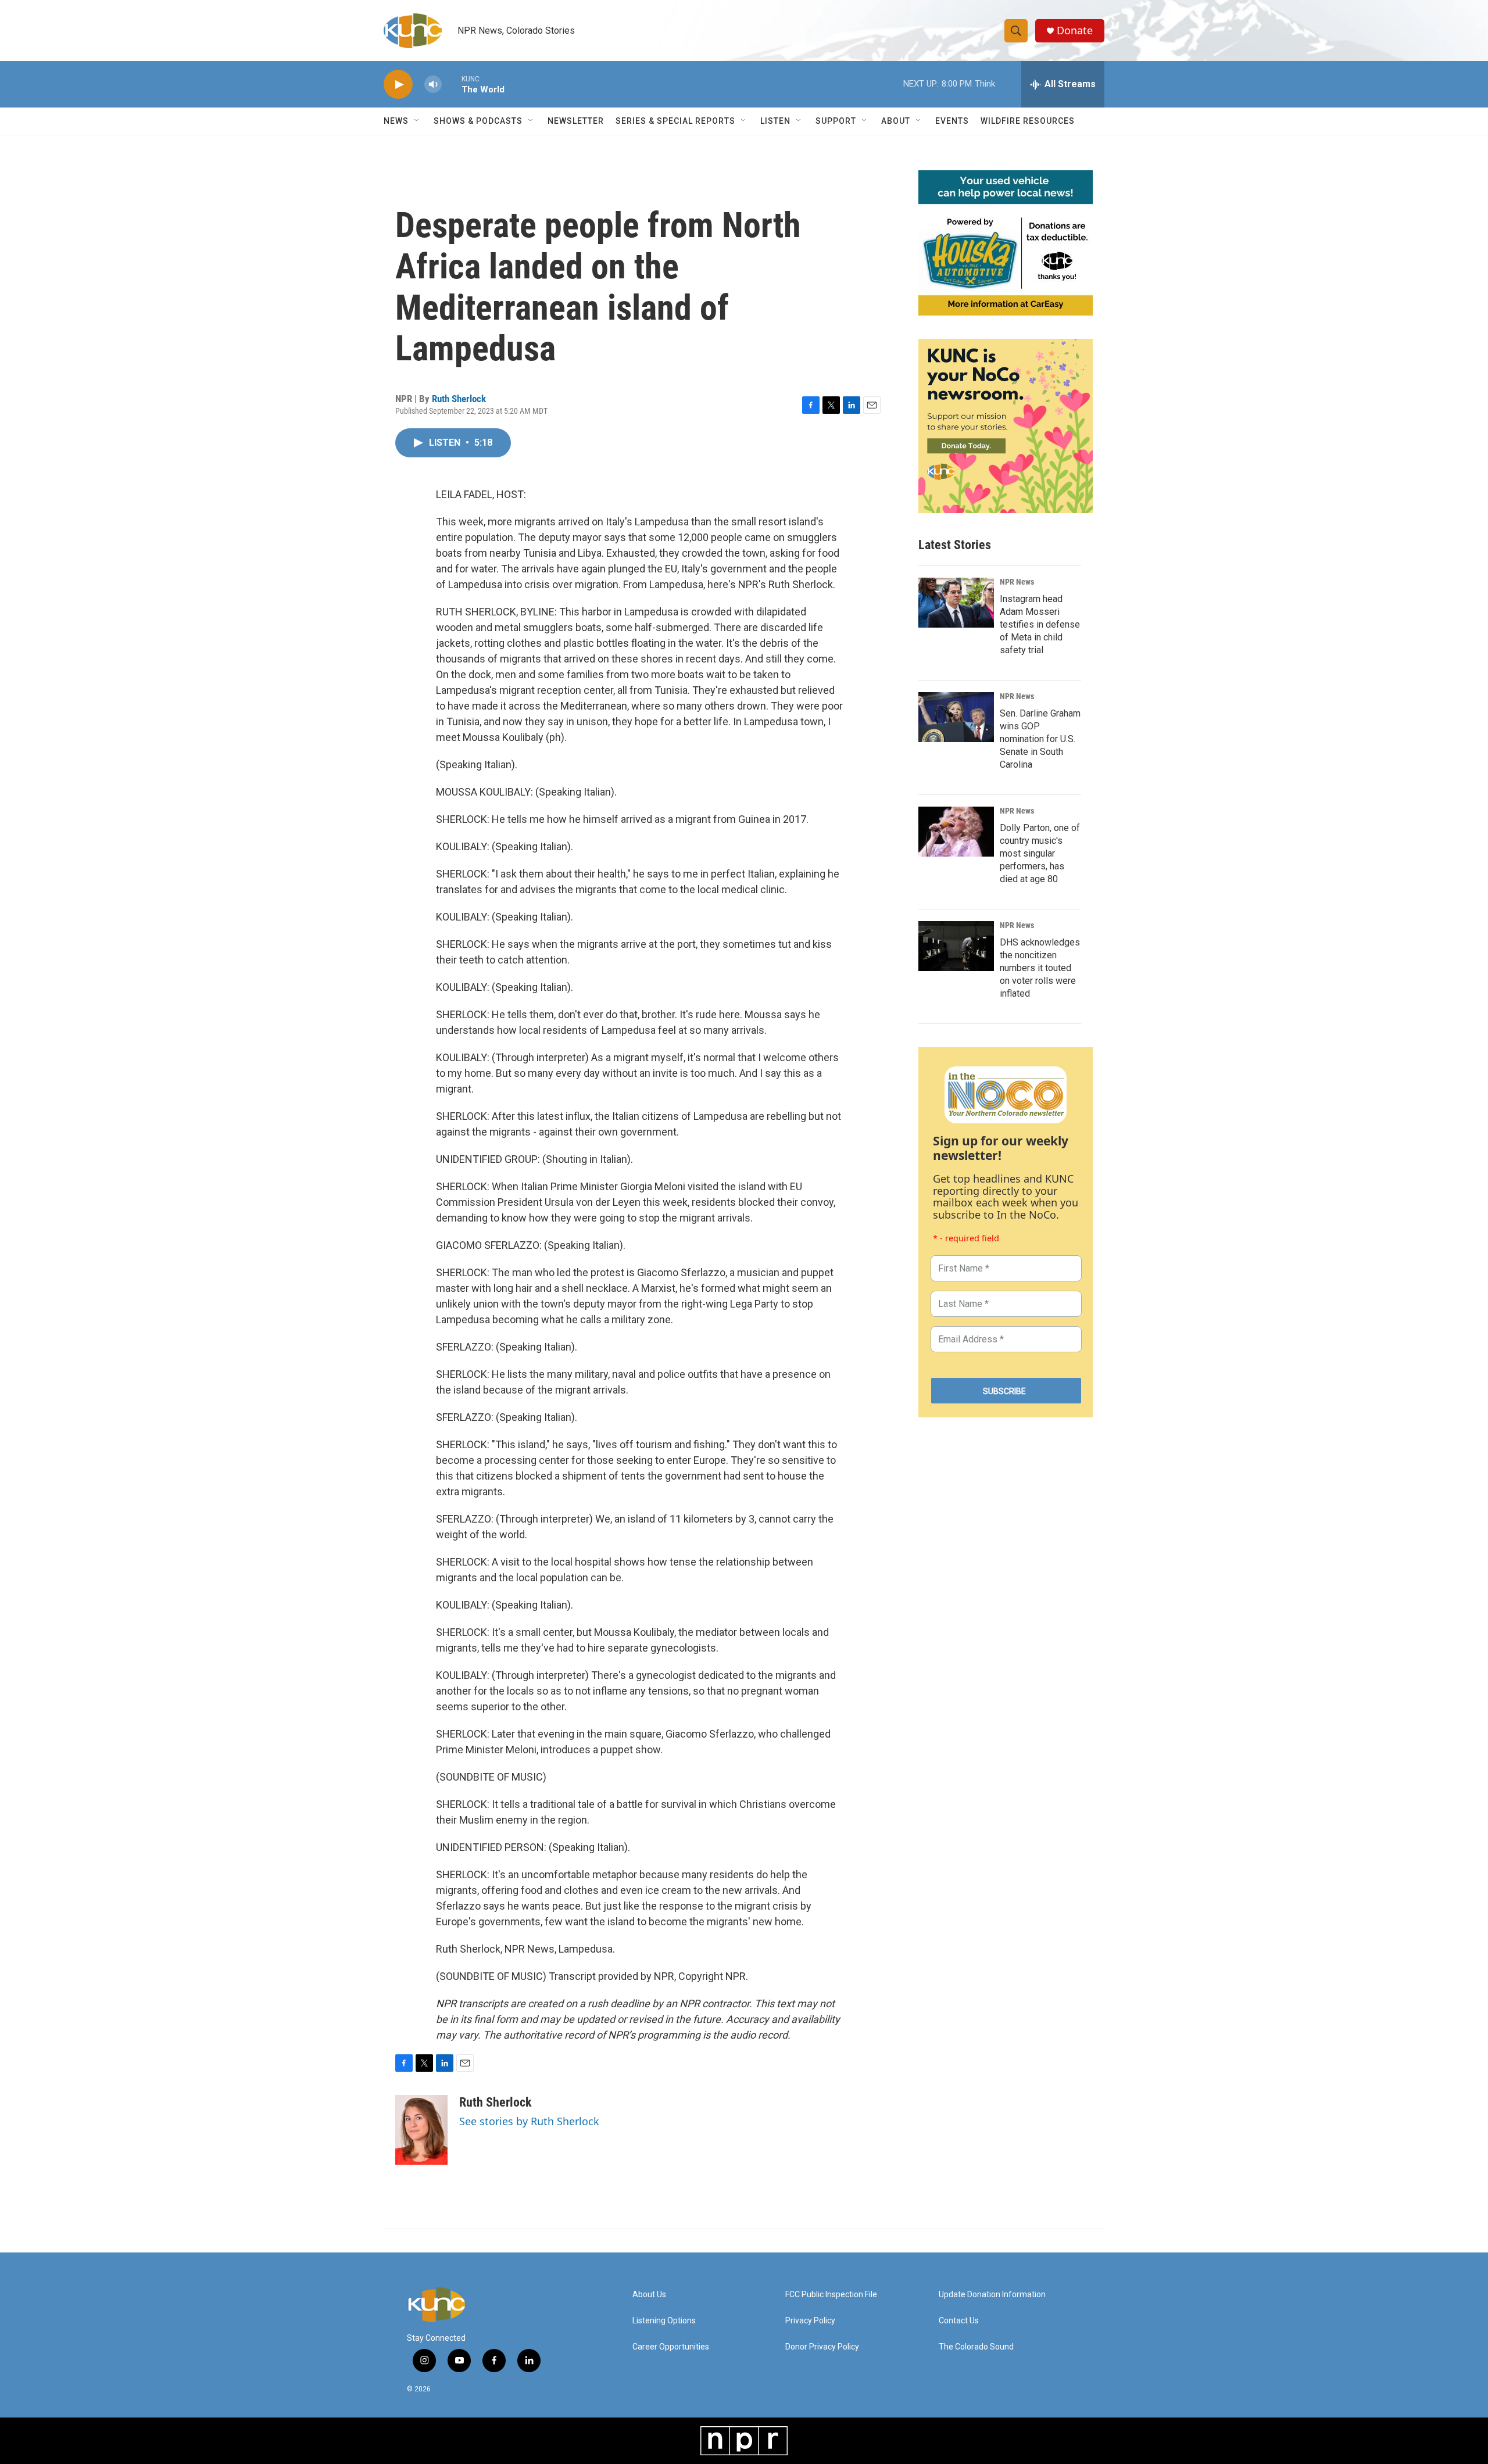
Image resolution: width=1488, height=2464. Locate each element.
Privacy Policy (810, 2321)
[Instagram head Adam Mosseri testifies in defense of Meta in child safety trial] (956, 603)
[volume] (433, 85)
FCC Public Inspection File (831, 2295)
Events (952, 121)
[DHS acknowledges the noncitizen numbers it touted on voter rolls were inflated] (956, 946)
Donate (1075, 31)
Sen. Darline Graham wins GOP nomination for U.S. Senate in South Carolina (1040, 739)
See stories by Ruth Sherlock (529, 2121)
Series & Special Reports (675, 121)
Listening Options (664, 2321)
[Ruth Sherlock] (421, 2130)
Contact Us (959, 2321)
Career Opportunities (671, 2347)
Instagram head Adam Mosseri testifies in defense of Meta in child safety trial (1040, 624)
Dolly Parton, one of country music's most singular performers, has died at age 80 (1040, 853)
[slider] (452, 84)
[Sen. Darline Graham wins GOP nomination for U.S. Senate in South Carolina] (956, 717)
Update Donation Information (992, 2295)
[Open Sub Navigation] (417, 121)
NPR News (1017, 582)
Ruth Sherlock (459, 399)
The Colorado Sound (976, 2347)
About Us (649, 2295)
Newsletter (576, 121)
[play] (398, 85)
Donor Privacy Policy (822, 2347)
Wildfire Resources (1028, 121)
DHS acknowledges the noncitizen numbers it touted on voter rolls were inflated (1040, 968)
